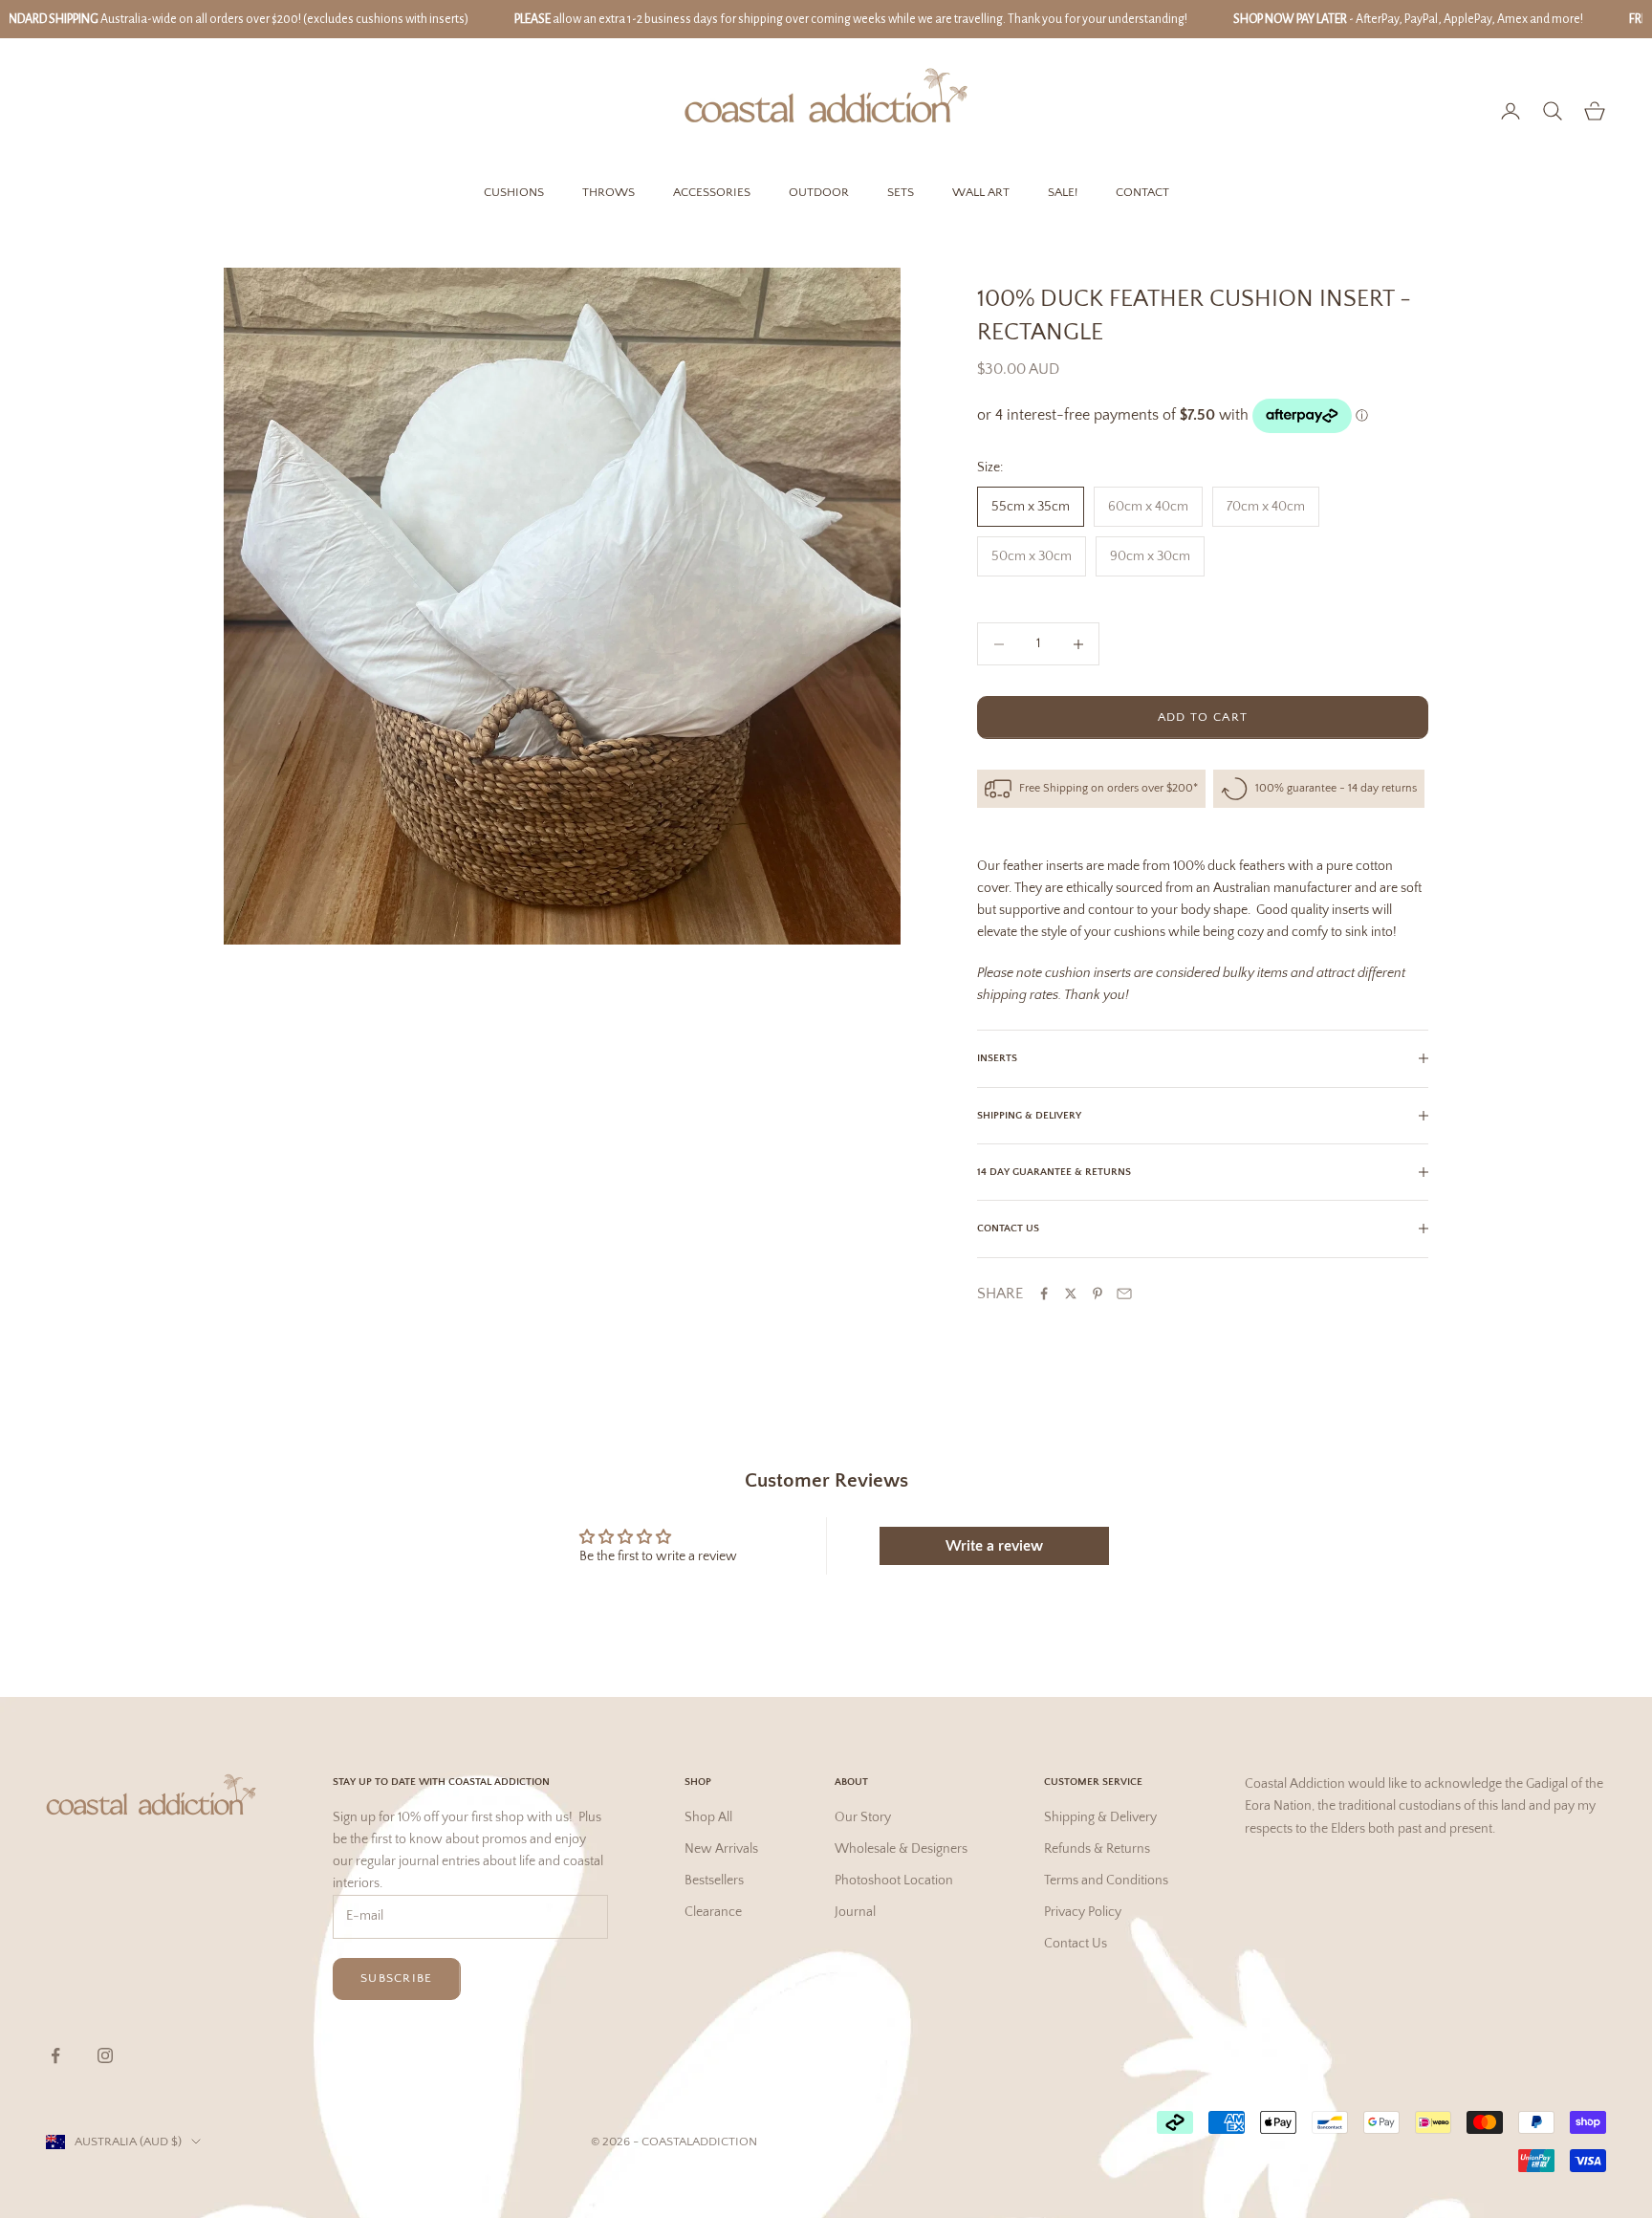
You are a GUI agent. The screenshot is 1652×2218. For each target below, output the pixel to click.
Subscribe (397, 1978)
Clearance (713, 1912)
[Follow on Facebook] (55, 2055)
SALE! (1063, 192)
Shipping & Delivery (1100, 1817)
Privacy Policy (1083, 1912)
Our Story (863, 1817)
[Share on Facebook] (1044, 1294)
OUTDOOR (819, 192)
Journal (855, 1912)
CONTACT (1142, 192)
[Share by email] (1124, 1294)
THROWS (609, 192)
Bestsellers (714, 1881)
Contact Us (1076, 1944)
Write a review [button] (994, 1546)
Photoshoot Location (894, 1881)
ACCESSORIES (712, 192)
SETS (901, 192)
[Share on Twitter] (1071, 1294)
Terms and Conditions (1106, 1881)
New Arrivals (721, 1849)
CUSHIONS (514, 192)
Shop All (708, 1817)
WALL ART (981, 192)
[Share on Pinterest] (1098, 1294)
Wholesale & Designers (901, 1849)
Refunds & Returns (1097, 1849)
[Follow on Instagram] (105, 2055)
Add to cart (1203, 717)
